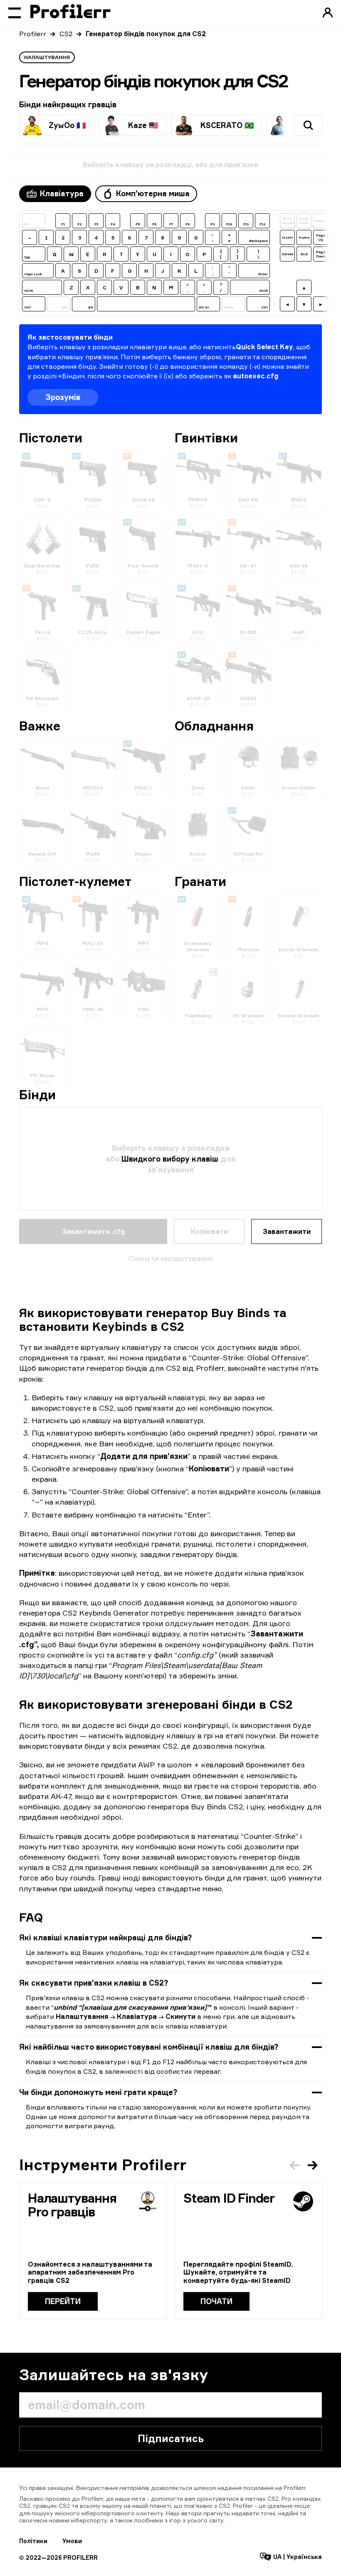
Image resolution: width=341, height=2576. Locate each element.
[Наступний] (313, 2165)
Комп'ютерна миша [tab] (153, 193)
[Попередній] (294, 2165)
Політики (33, 2541)
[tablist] (108, 194)
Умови (72, 2541)
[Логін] (328, 12)
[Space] (146, 304)
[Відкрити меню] (15, 12)
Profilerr (33, 34)
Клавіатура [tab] (62, 193)
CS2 (66, 34)
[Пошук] (308, 125)
